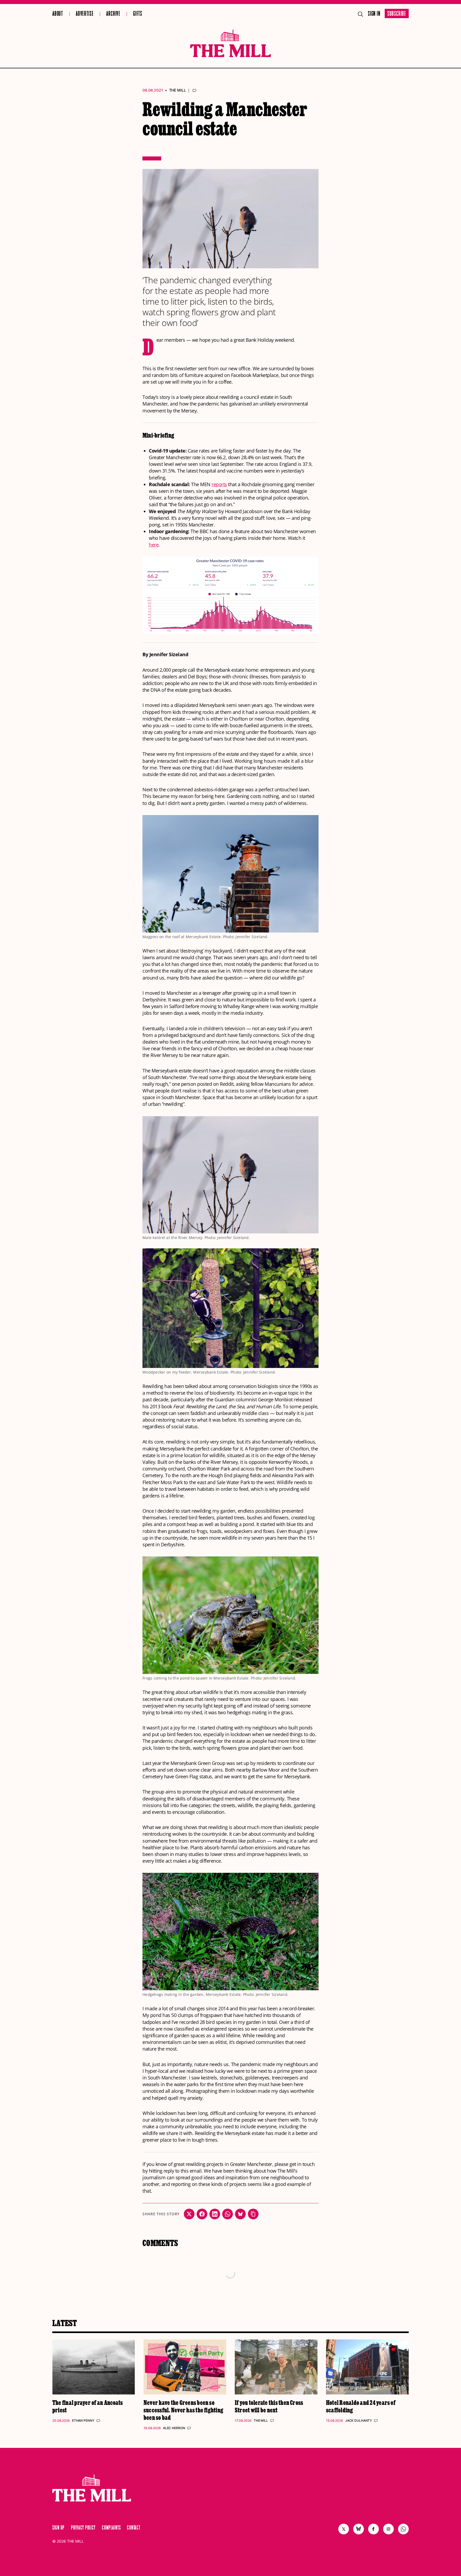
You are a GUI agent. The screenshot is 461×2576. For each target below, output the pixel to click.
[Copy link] (253, 2214)
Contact (134, 2528)
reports (219, 484)
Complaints (111, 2528)
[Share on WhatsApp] (228, 2214)
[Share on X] (189, 2214)
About (58, 14)
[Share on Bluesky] (240, 2214)
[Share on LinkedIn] (215, 2214)
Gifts (138, 14)
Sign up (58, 2528)
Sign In (374, 14)
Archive (113, 14)
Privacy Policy (83, 2528)
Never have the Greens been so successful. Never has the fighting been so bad (183, 2410)
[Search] (360, 14)
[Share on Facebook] (202, 2214)
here (154, 545)
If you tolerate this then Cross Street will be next (269, 2406)
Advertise (85, 14)
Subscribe (397, 14)
